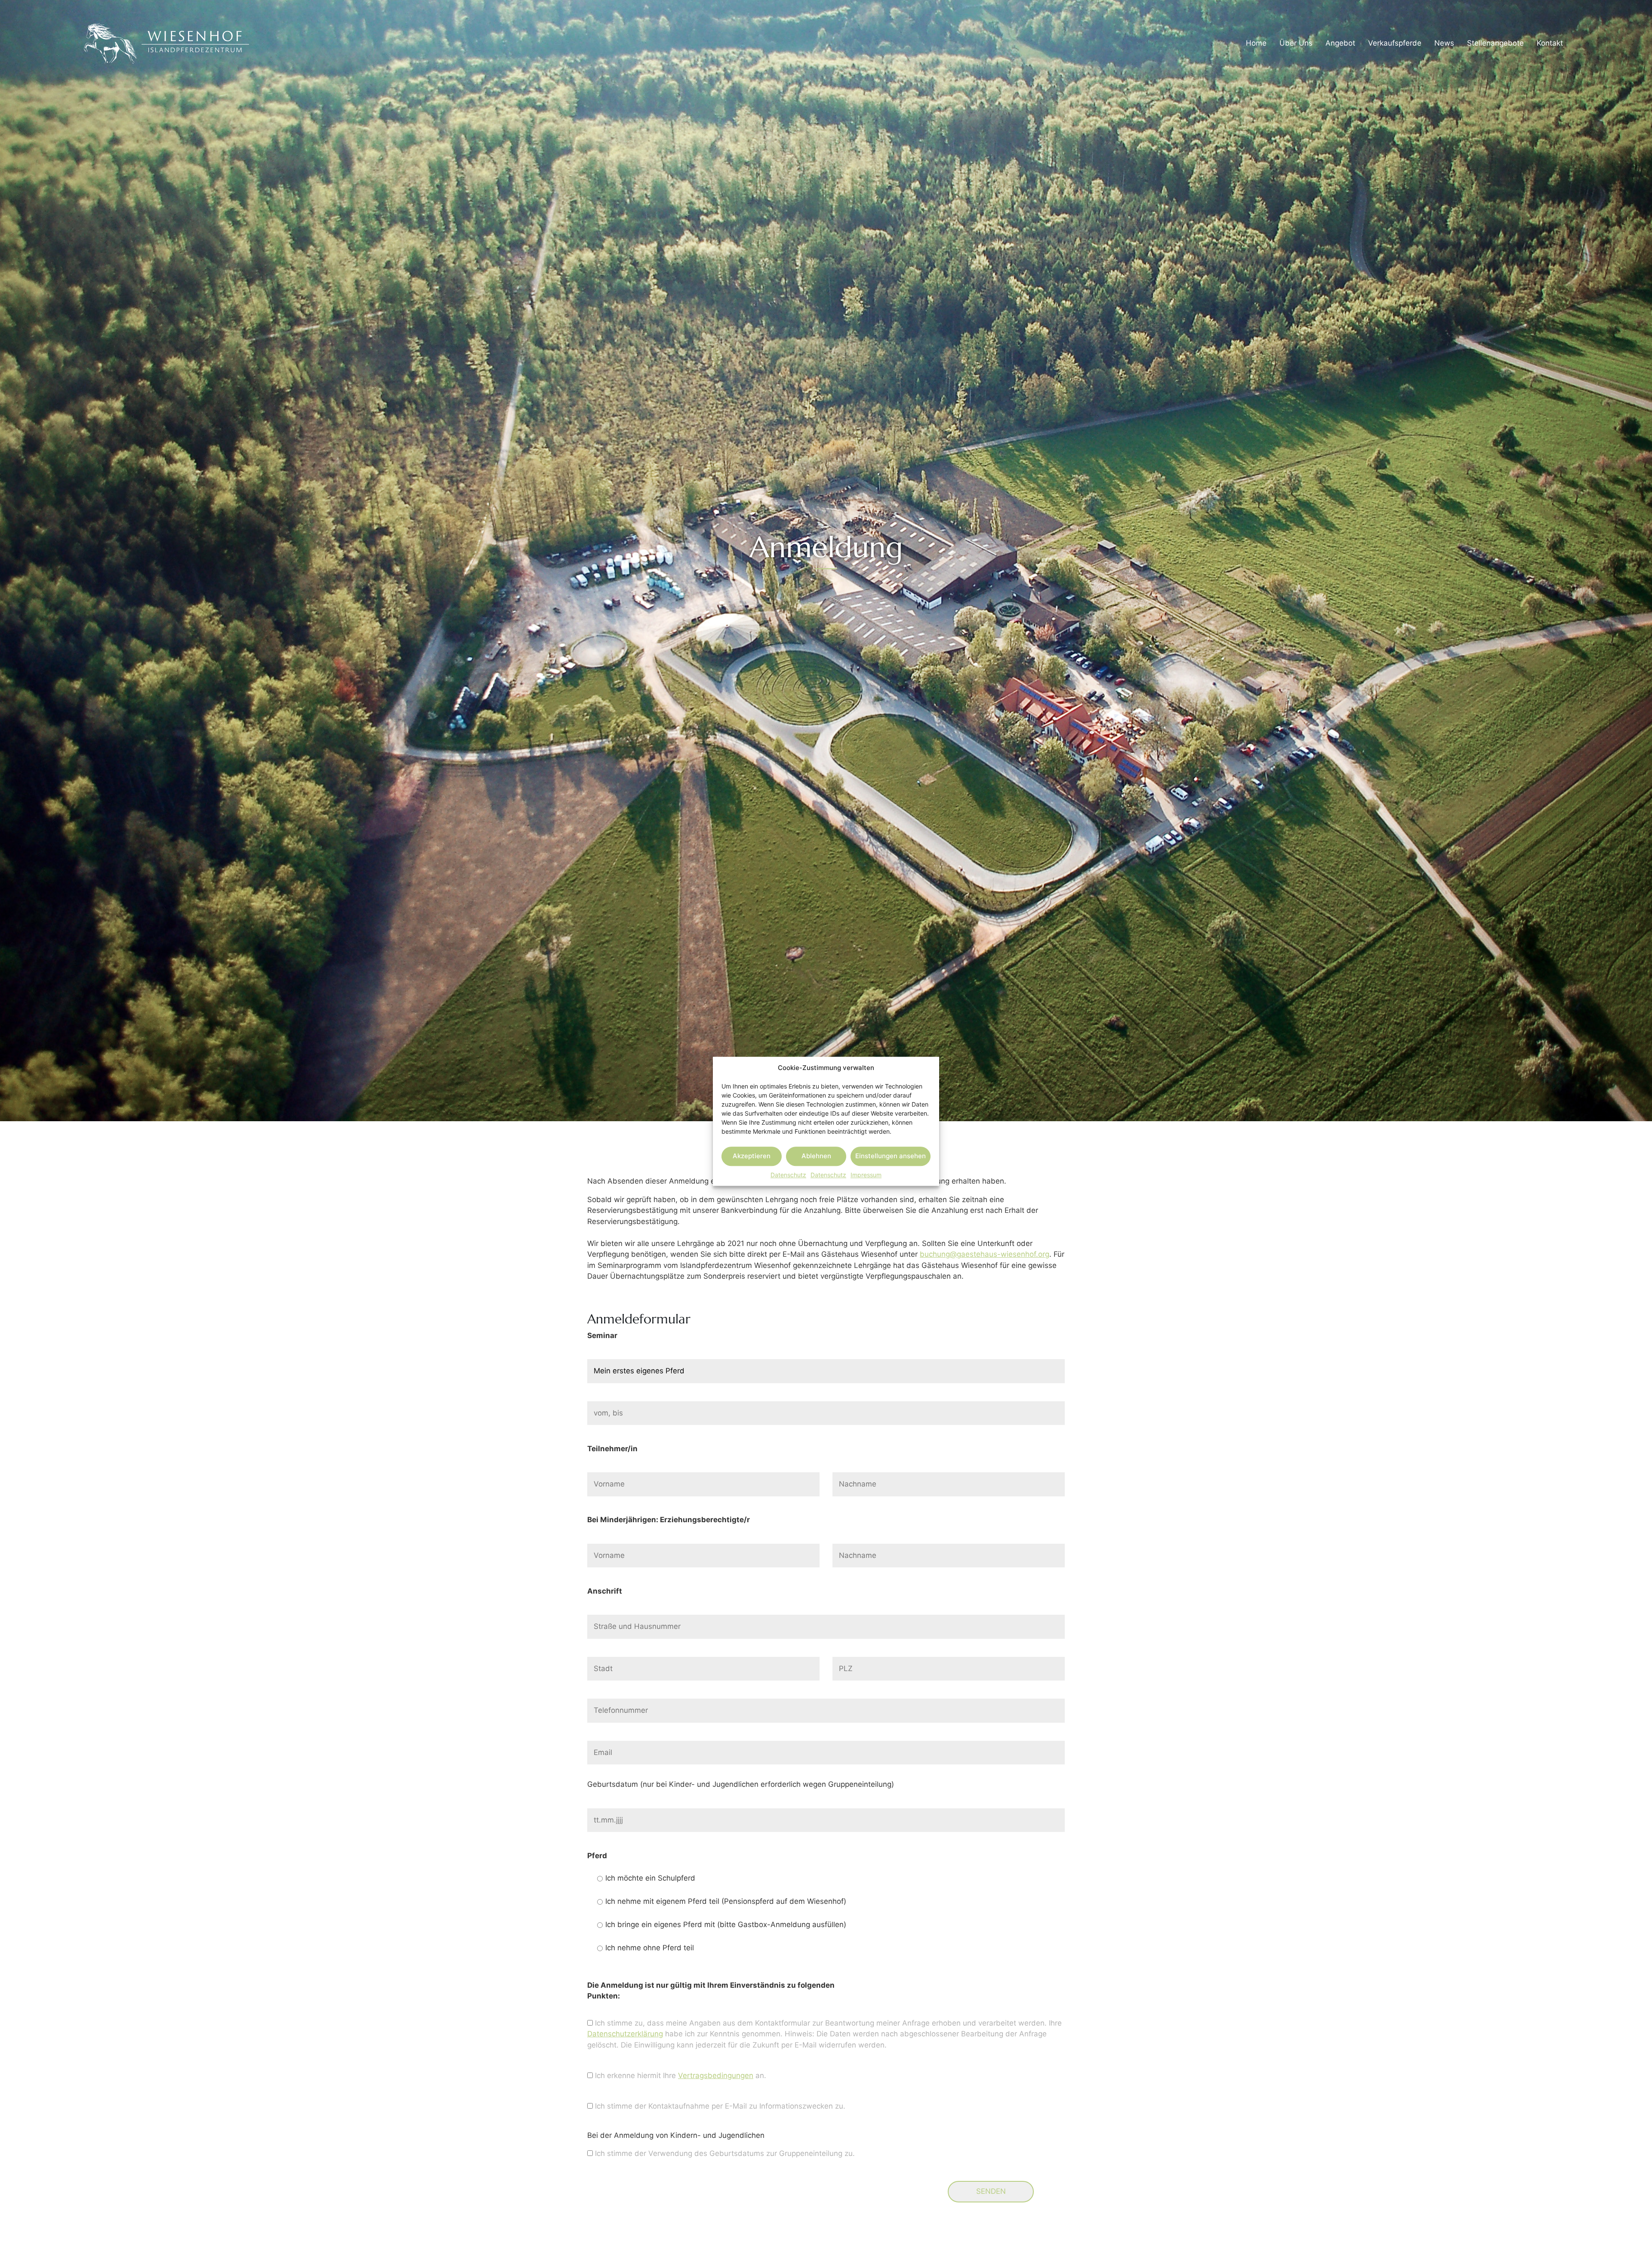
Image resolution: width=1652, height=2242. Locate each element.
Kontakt (1550, 43)
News (1444, 43)
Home (1256, 43)
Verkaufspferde (1395, 43)
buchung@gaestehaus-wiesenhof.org (985, 1254)
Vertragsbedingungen (716, 2075)
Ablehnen (816, 1156)
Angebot (1340, 43)
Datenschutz (788, 1174)
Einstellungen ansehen (891, 1156)
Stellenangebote (1495, 43)
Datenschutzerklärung (625, 2034)
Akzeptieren (752, 1156)
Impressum (866, 1174)
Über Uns (1296, 43)
